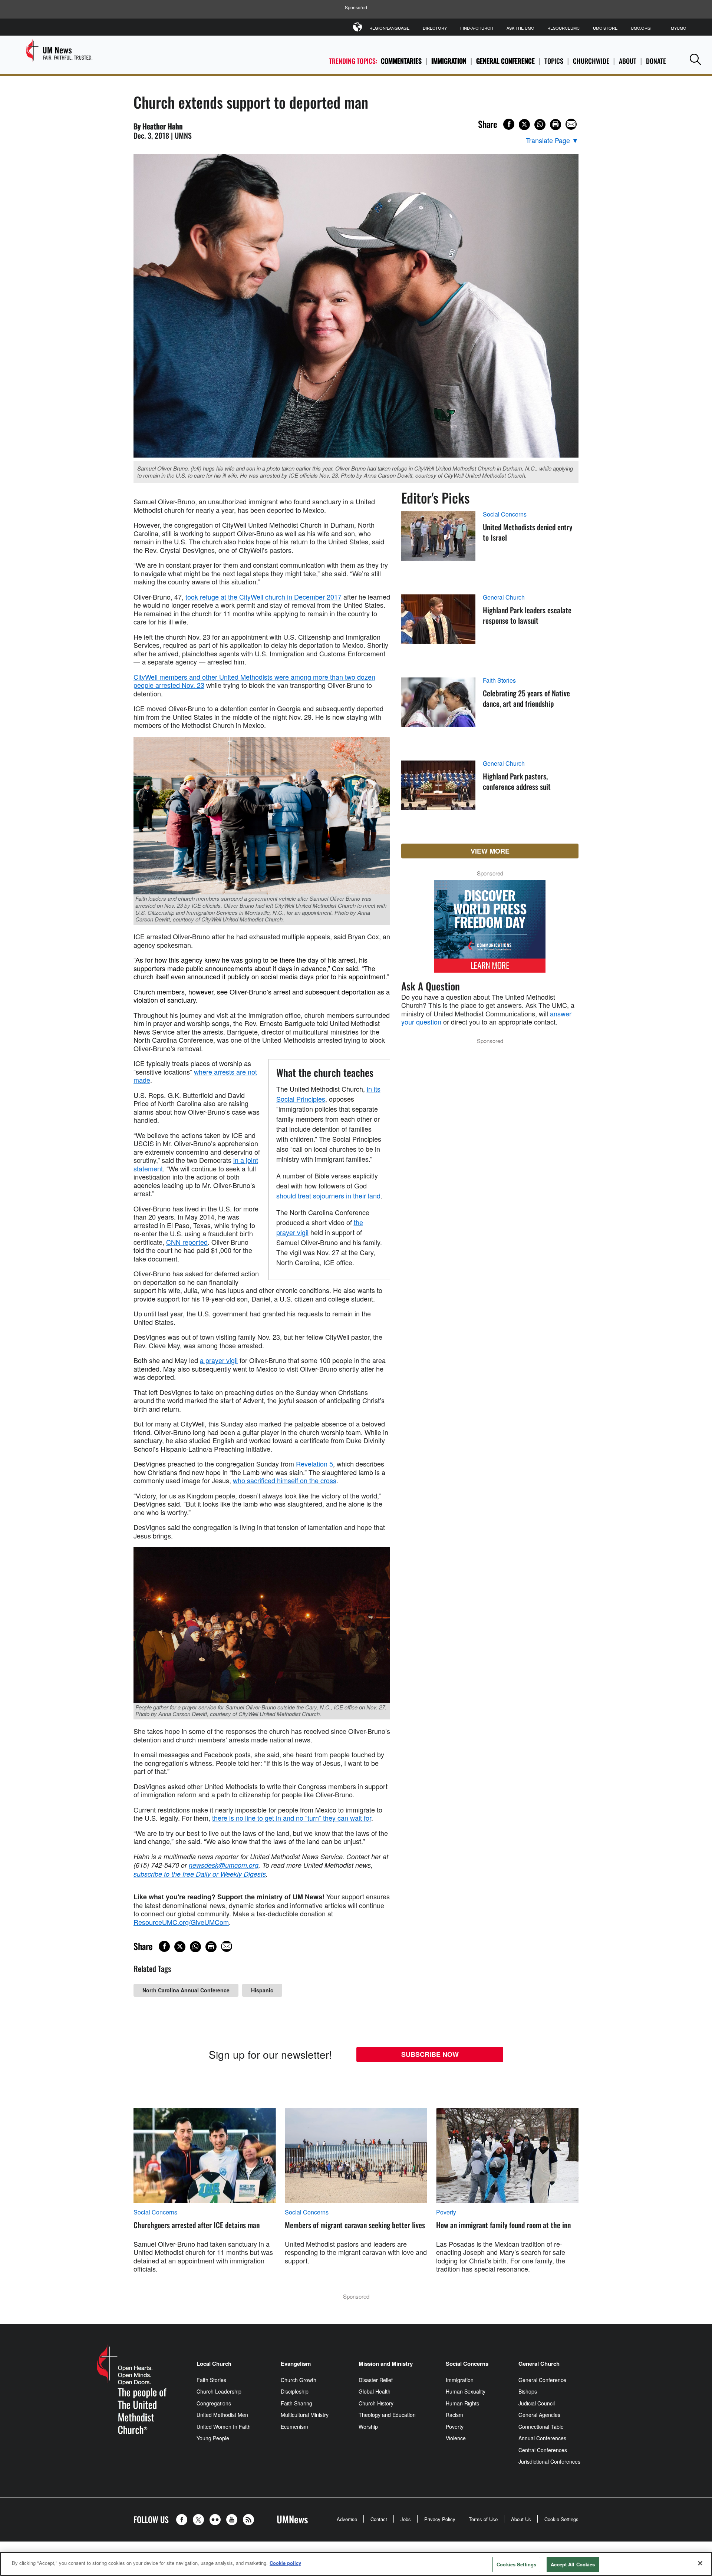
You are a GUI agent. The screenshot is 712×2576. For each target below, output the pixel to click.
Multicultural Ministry (305, 2415)
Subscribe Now (430, 2054)
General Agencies (539, 2415)
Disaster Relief (376, 2380)
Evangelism (296, 2364)
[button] (695, 59)
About (628, 61)
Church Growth (299, 2380)
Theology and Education (387, 2415)
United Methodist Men (222, 2415)
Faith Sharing (296, 2403)
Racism (454, 2415)
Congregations (214, 2403)
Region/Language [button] (389, 28)
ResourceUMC (563, 28)
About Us (521, 2519)
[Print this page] (556, 125)
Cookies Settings (516, 2564)
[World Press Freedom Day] (490, 930)
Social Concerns (505, 514)
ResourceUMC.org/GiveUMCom (181, 1922)
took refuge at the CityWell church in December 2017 (263, 597)
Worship (368, 2427)
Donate (656, 61)
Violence (456, 2438)
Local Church (214, 2364)
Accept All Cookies (573, 2564)
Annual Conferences (542, 2438)
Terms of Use (483, 2519)
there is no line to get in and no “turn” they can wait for (292, 1818)
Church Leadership (219, 2391)
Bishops (528, 2391)
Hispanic (262, 1990)
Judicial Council (537, 2403)
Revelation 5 (314, 1464)
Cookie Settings (561, 2519)
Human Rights (462, 2403)
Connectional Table (541, 2427)
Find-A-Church (477, 28)
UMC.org (641, 28)
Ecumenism (294, 2427)
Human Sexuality (466, 2391)
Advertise (347, 2519)
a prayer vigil (219, 1360)
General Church (504, 597)
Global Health (375, 2391)
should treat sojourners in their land (328, 1195)
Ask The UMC (520, 28)
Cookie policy (285, 2563)
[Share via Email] (571, 124)
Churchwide (591, 61)
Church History (376, 2403)
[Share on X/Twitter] (524, 125)
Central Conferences (543, 2450)
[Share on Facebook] (509, 124)
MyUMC (678, 28)
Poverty (446, 2212)
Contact (379, 2519)
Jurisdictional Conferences (549, 2461)
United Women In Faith (224, 2427)
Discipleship (295, 2391)
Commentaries (401, 61)
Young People (213, 2438)
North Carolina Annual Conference (186, 1990)
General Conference (505, 61)
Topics (554, 61)
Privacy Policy (440, 2519)
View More (490, 851)
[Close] (700, 2563)
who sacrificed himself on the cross (285, 1480)
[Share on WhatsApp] (540, 125)
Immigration (449, 61)
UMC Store (605, 28)
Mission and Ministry (386, 2364)
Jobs (406, 2519)
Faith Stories (499, 680)
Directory (435, 28)
